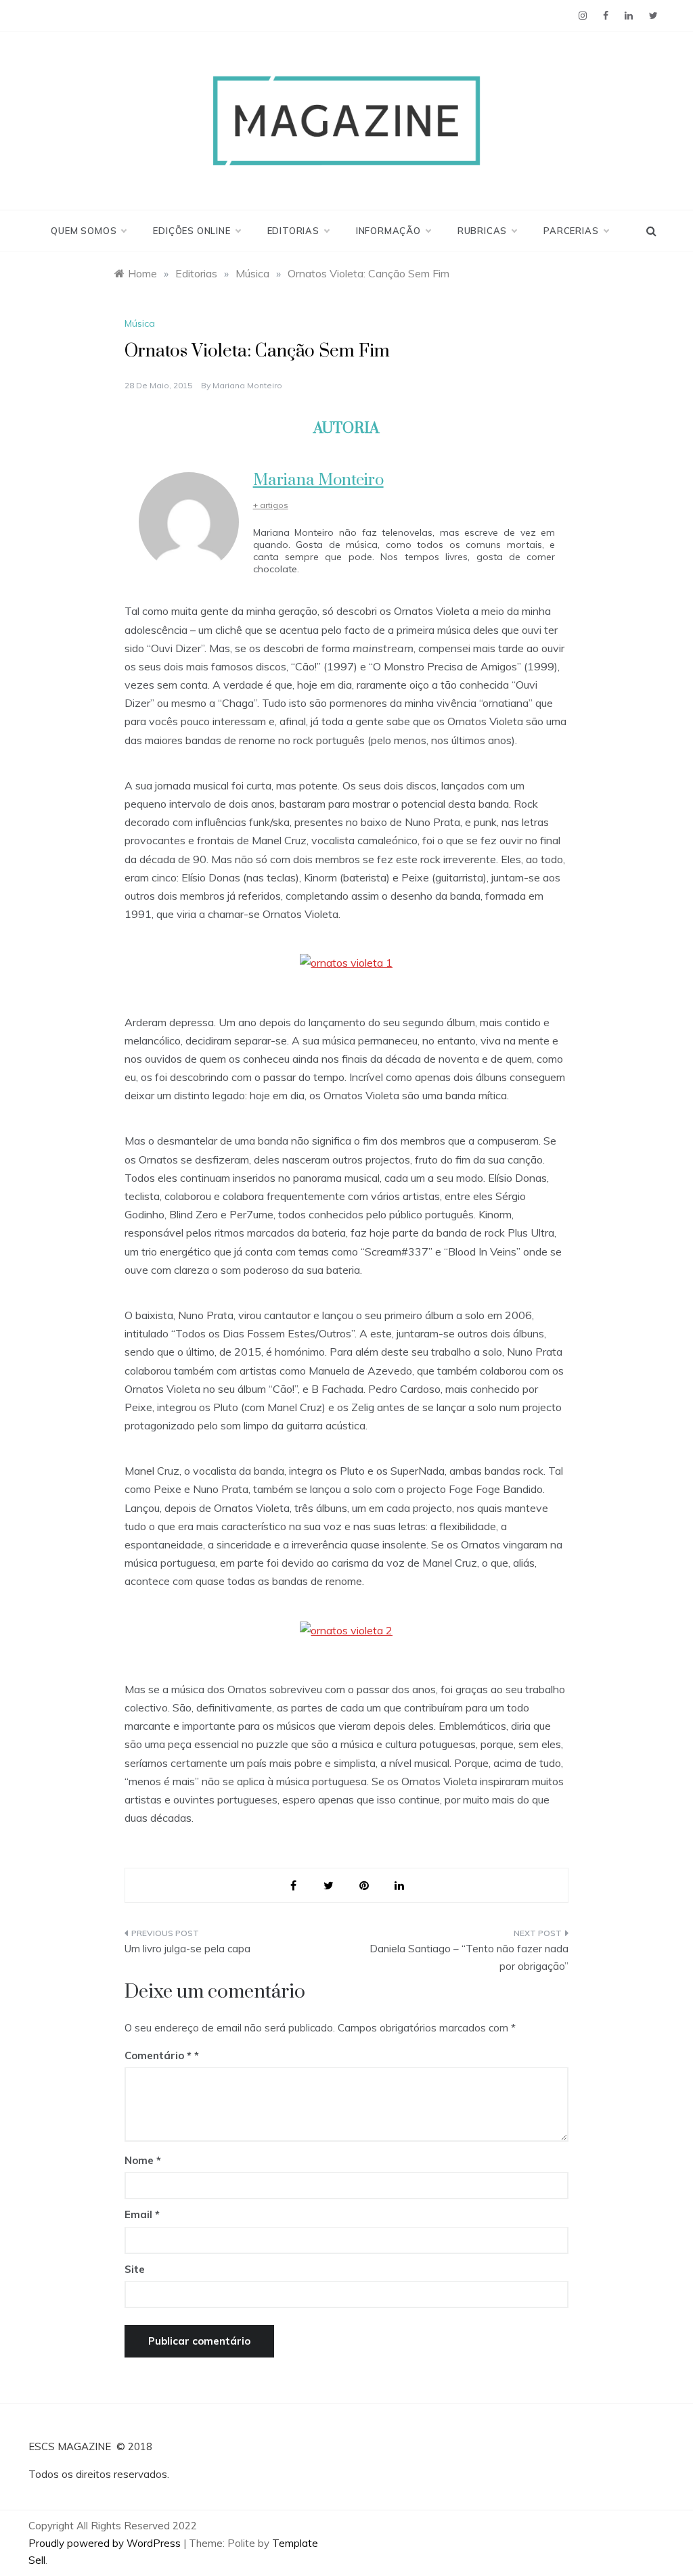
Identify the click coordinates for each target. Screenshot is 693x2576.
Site (135, 2269)
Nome (143, 2160)
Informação (388, 231)
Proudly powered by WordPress (106, 2543)
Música (140, 323)
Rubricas (482, 231)
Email (142, 2214)
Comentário (158, 2055)
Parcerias (571, 231)
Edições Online (192, 231)
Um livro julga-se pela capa (187, 1949)
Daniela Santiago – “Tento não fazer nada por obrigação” (469, 1957)
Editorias (293, 231)
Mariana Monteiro (247, 385)
